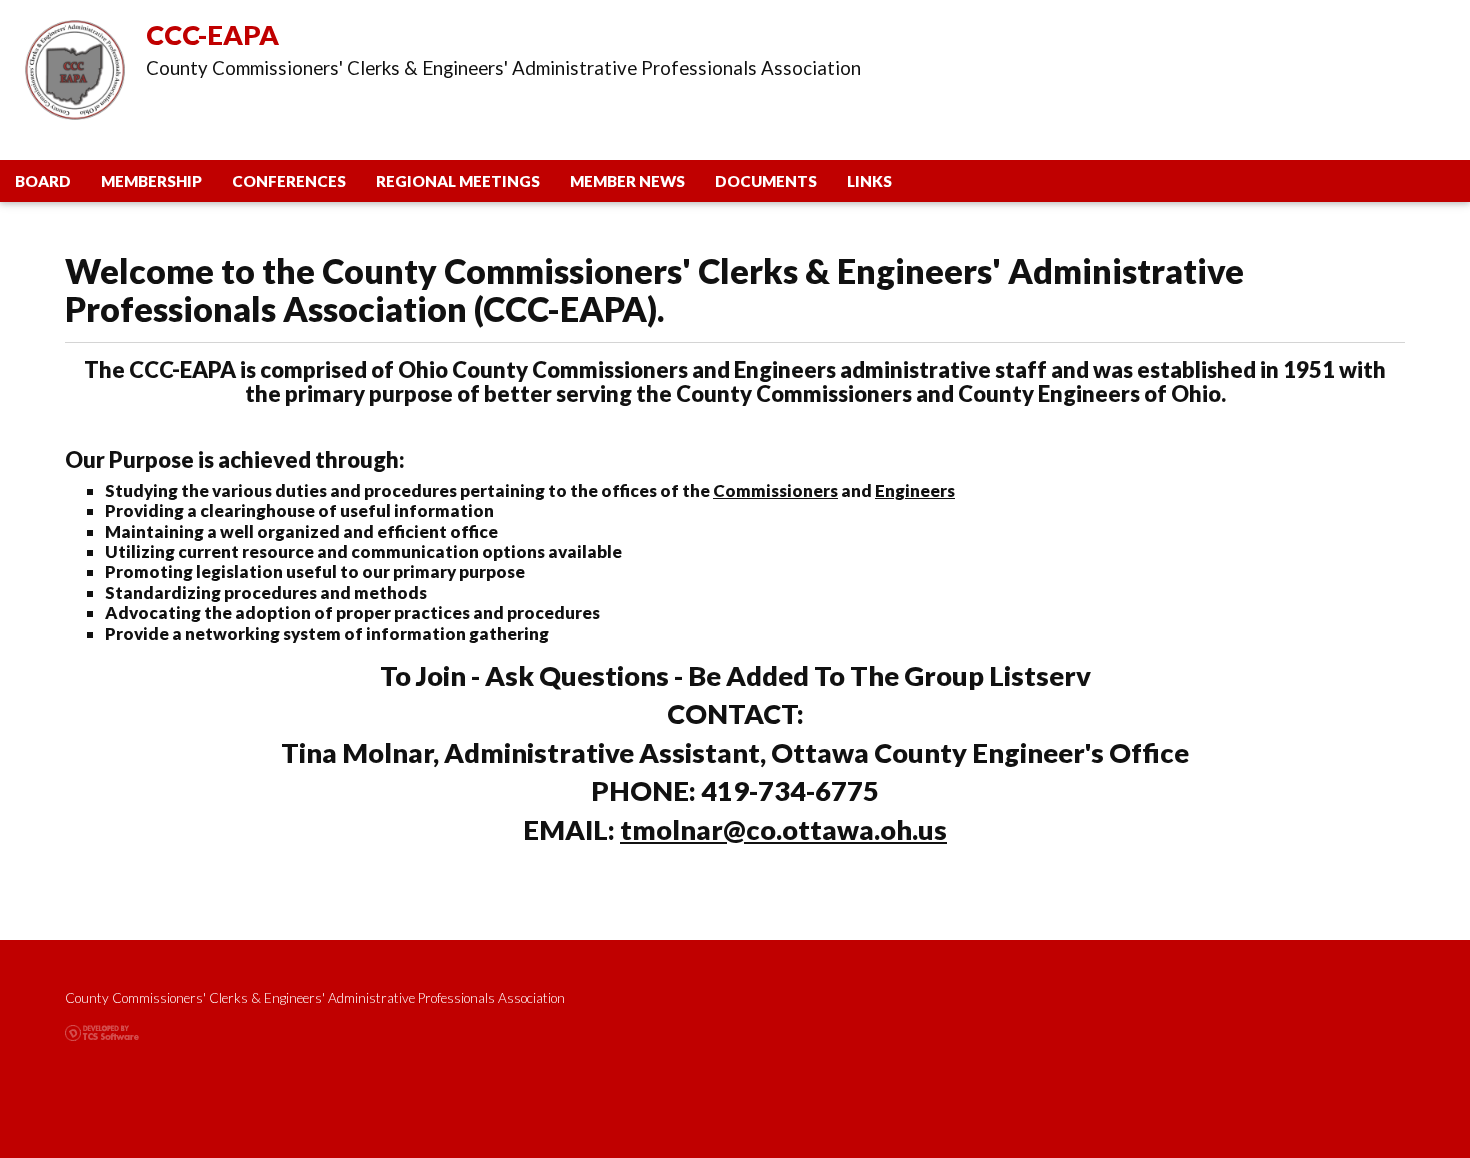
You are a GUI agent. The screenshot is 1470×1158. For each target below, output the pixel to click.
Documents (766, 181)
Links (869, 181)
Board (43, 181)
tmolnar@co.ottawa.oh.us (783, 829)
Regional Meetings (458, 181)
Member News (627, 181)
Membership (151, 181)
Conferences (289, 181)
